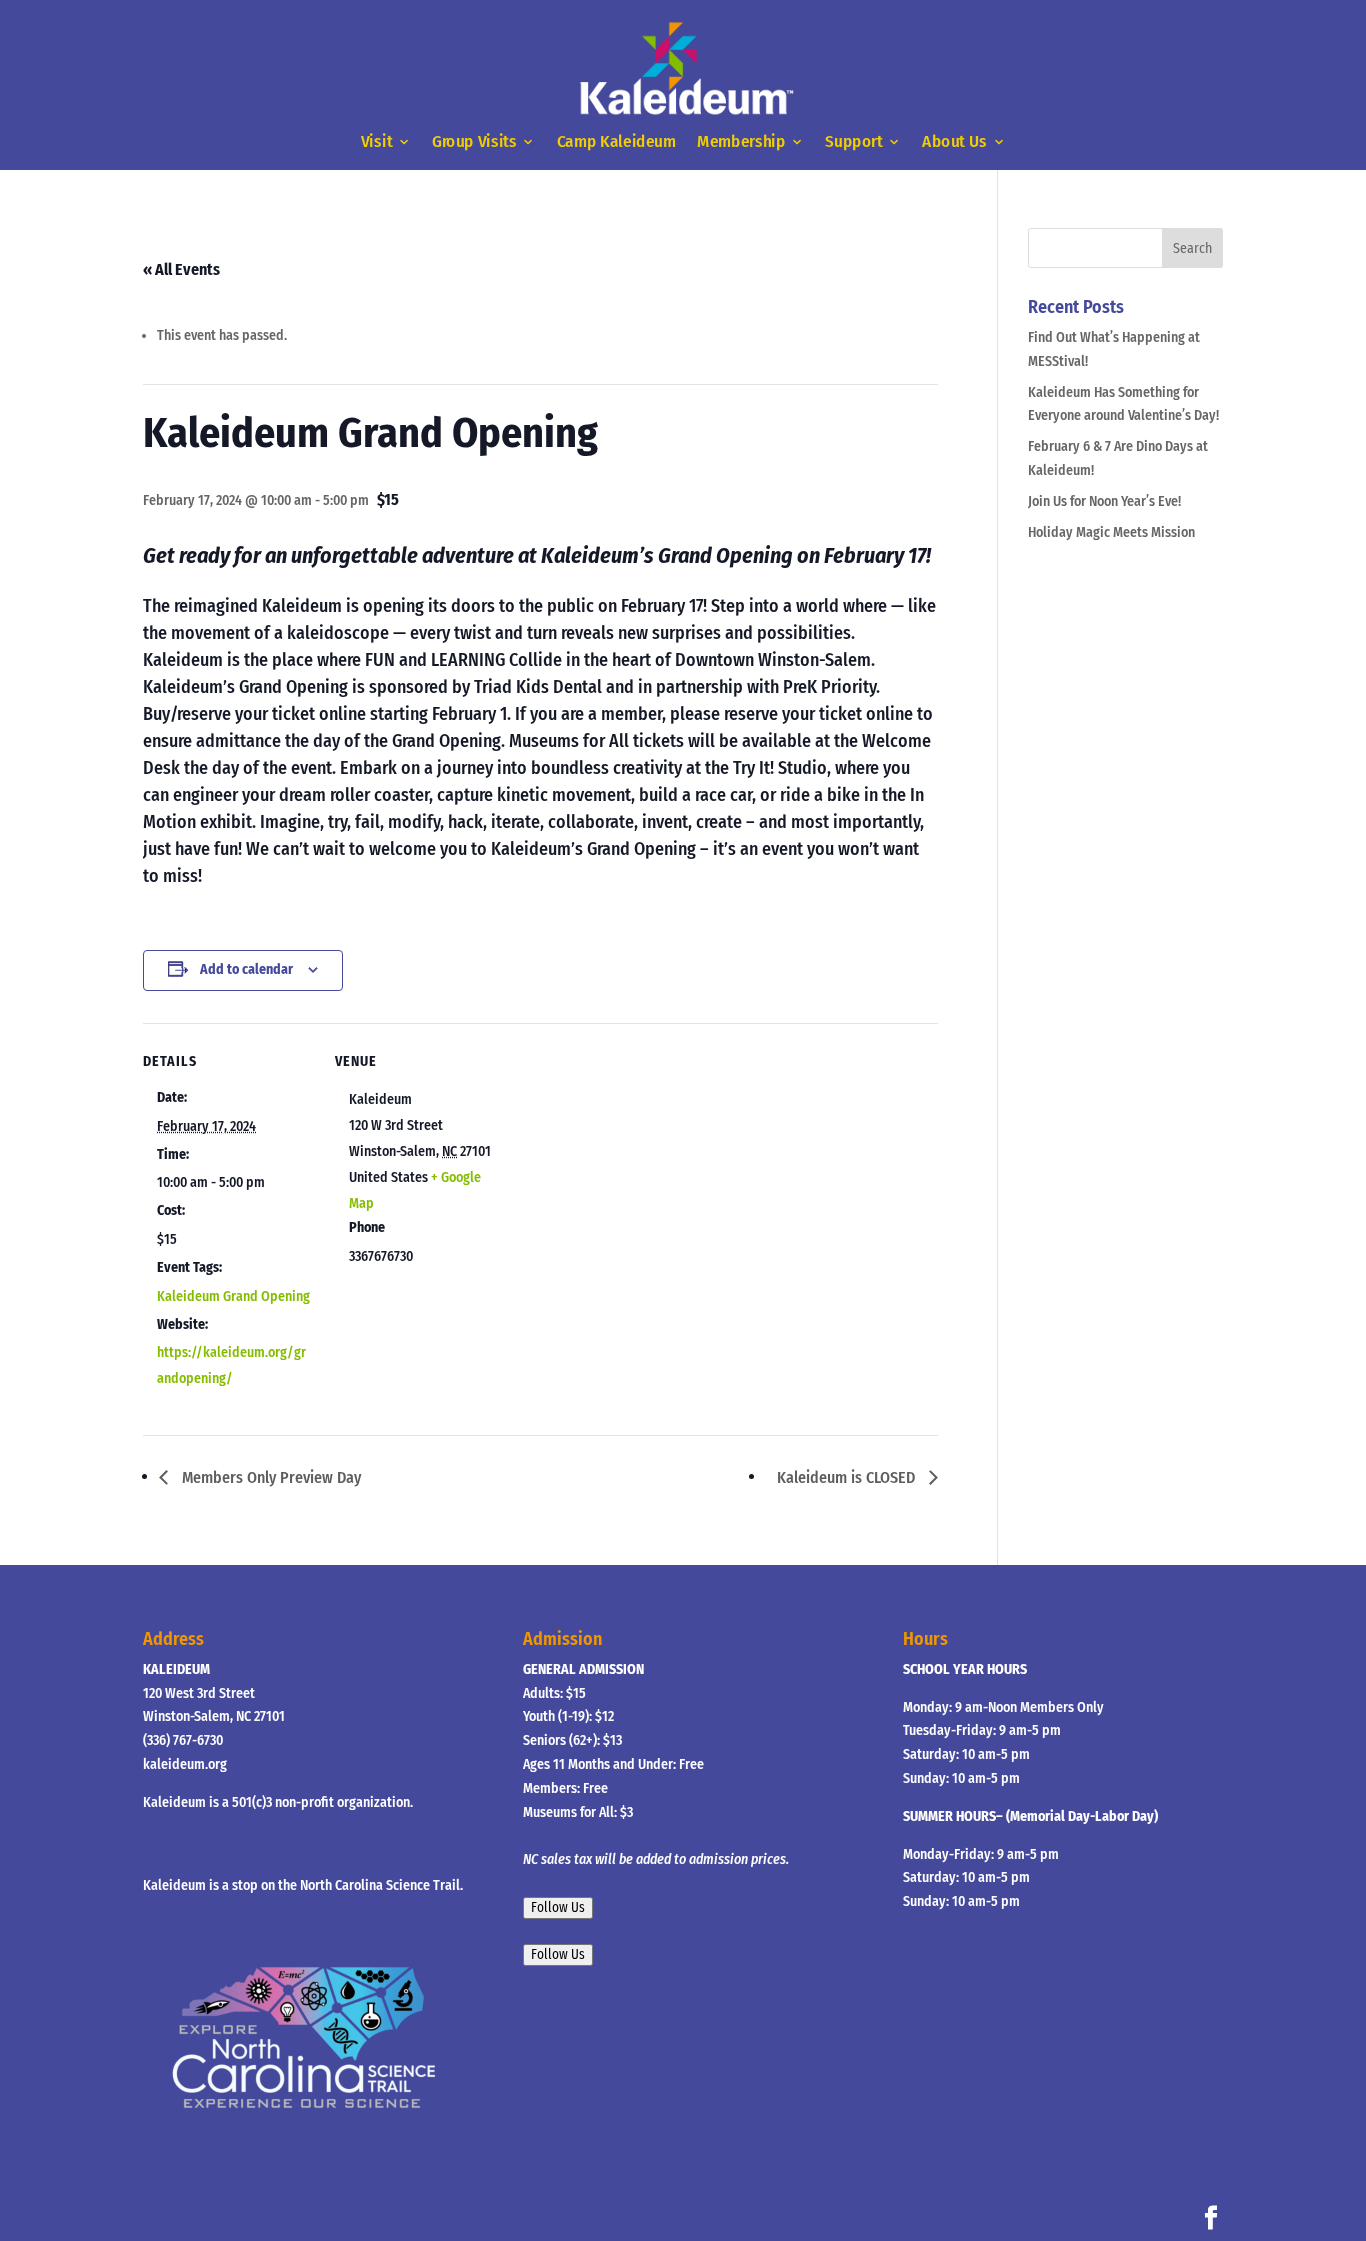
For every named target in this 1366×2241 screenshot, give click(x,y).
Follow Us (558, 1908)
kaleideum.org (185, 1764)
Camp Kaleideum (616, 142)
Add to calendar (246, 969)
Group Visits (474, 142)
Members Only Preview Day (269, 1477)
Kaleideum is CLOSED (848, 1477)
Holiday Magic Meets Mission (1111, 532)
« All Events (181, 269)
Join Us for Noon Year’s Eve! (1104, 501)
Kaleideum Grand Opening (233, 1296)
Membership (741, 142)
